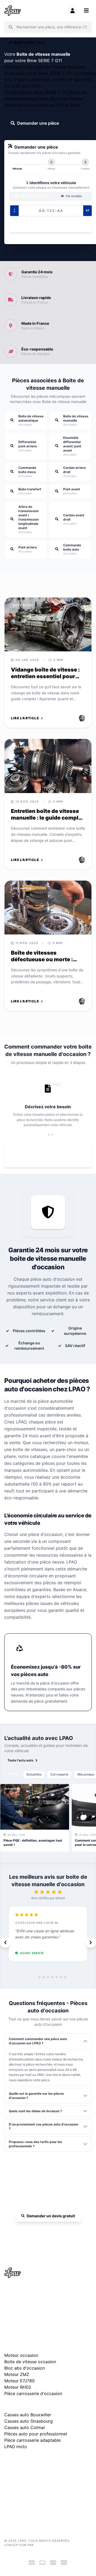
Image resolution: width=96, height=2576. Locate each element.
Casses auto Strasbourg (29, 2421)
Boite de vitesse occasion (30, 2362)
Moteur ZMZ (17, 2374)
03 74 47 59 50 (51, 2231)
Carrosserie (59, 1774)
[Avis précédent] (5, 1942)
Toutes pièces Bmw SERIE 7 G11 (37, 92)
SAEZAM (42, 2545)
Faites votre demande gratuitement (52, 1157)
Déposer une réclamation (51, 2461)
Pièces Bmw (68, 105)
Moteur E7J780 (19, 2381)
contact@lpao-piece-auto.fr (31, 2309)
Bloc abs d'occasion (25, 2368)
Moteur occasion (21, 2355)
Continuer (48, 228)
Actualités (34, 1774)
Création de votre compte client (28, 2508)
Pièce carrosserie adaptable (32, 2440)
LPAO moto (16, 2447)
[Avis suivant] (91, 1942)
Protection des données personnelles (32, 2500)
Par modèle (73, 196)
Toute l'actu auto (20, 1760)
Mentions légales (17, 2484)
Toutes (13, 1774)
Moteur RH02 (18, 2387)
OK (84, 27)
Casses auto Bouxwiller (28, 2415)
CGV (8, 2492)
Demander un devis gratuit (51, 2216)
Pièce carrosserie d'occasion (33, 2393)
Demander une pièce (38, 123)
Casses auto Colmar (25, 2427)
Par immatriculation (33, 196)
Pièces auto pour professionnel (36, 2434)
